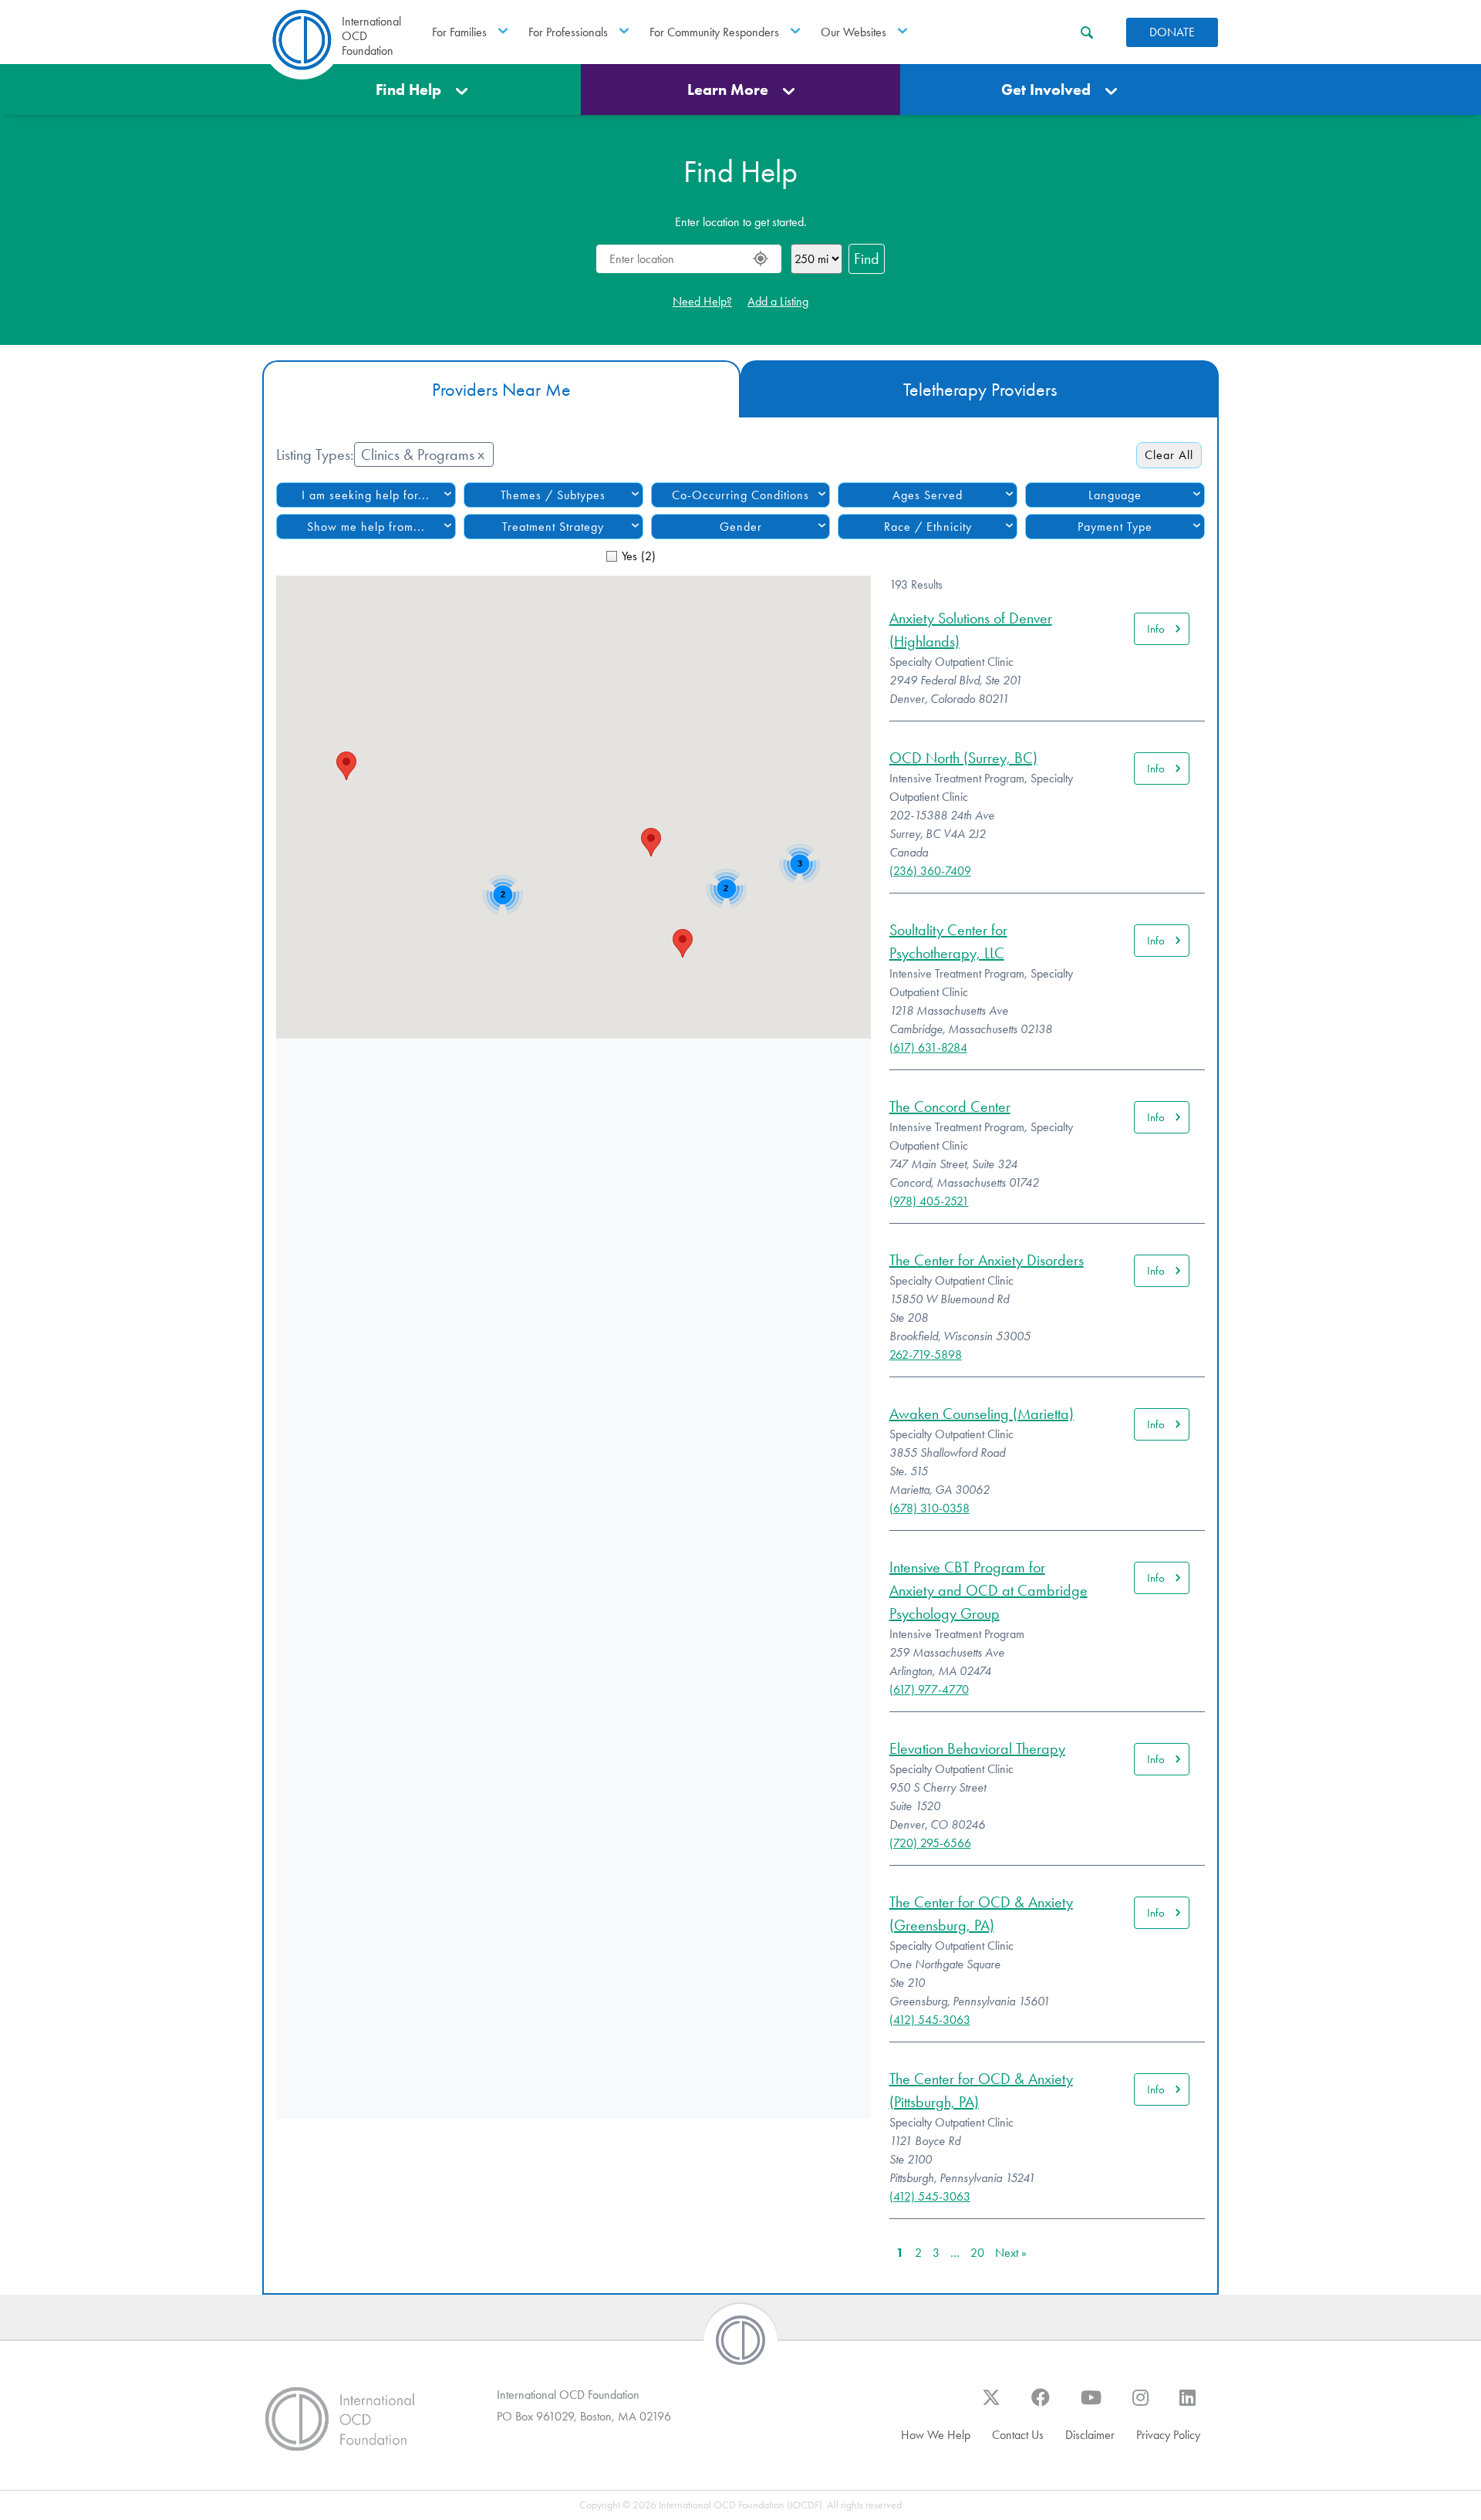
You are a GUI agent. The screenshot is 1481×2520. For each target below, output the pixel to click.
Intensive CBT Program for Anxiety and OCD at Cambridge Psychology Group (988, 1590)
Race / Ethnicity (928, 527)
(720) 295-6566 (930, 1843)
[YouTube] (1091, 2405)
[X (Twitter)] (991, 2405)
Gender (741, 527)
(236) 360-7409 (930, 871)
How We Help (936, 2435)
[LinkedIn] (1187, 2405)
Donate (1172, 32)
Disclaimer (1090, 2435)
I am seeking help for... (366, 495)
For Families (459, 32)
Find (867, 258)
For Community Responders (714, 32)
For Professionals (568, 32)
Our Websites (854, 32)
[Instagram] (1140, 2405)
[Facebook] (1041, 2405)
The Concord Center (950, 1106)
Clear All (1169, 455)
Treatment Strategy (553, 527)
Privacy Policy (1168, 2435)
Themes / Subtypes (553, 495)
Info (1156, 629)
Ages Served (928, 495)
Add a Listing (778, 301)
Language (1115, 495)
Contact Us (1018, 2435)
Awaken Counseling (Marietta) (982, 1414)
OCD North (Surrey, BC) (963, 758)
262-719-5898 (926, 1355)
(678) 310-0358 (929, 1508)
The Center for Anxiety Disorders (987, 1260)
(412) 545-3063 (930, 2020)
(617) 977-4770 (929, 1689)
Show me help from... (366, 527)
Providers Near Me (501, 390)
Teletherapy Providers (980, 390)
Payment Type (1115, 527)
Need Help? (702, 301)
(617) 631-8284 (928, 1047)
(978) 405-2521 (929, 1201)
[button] (346, 766)
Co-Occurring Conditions (740, 495)
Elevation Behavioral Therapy (977, 1748)
